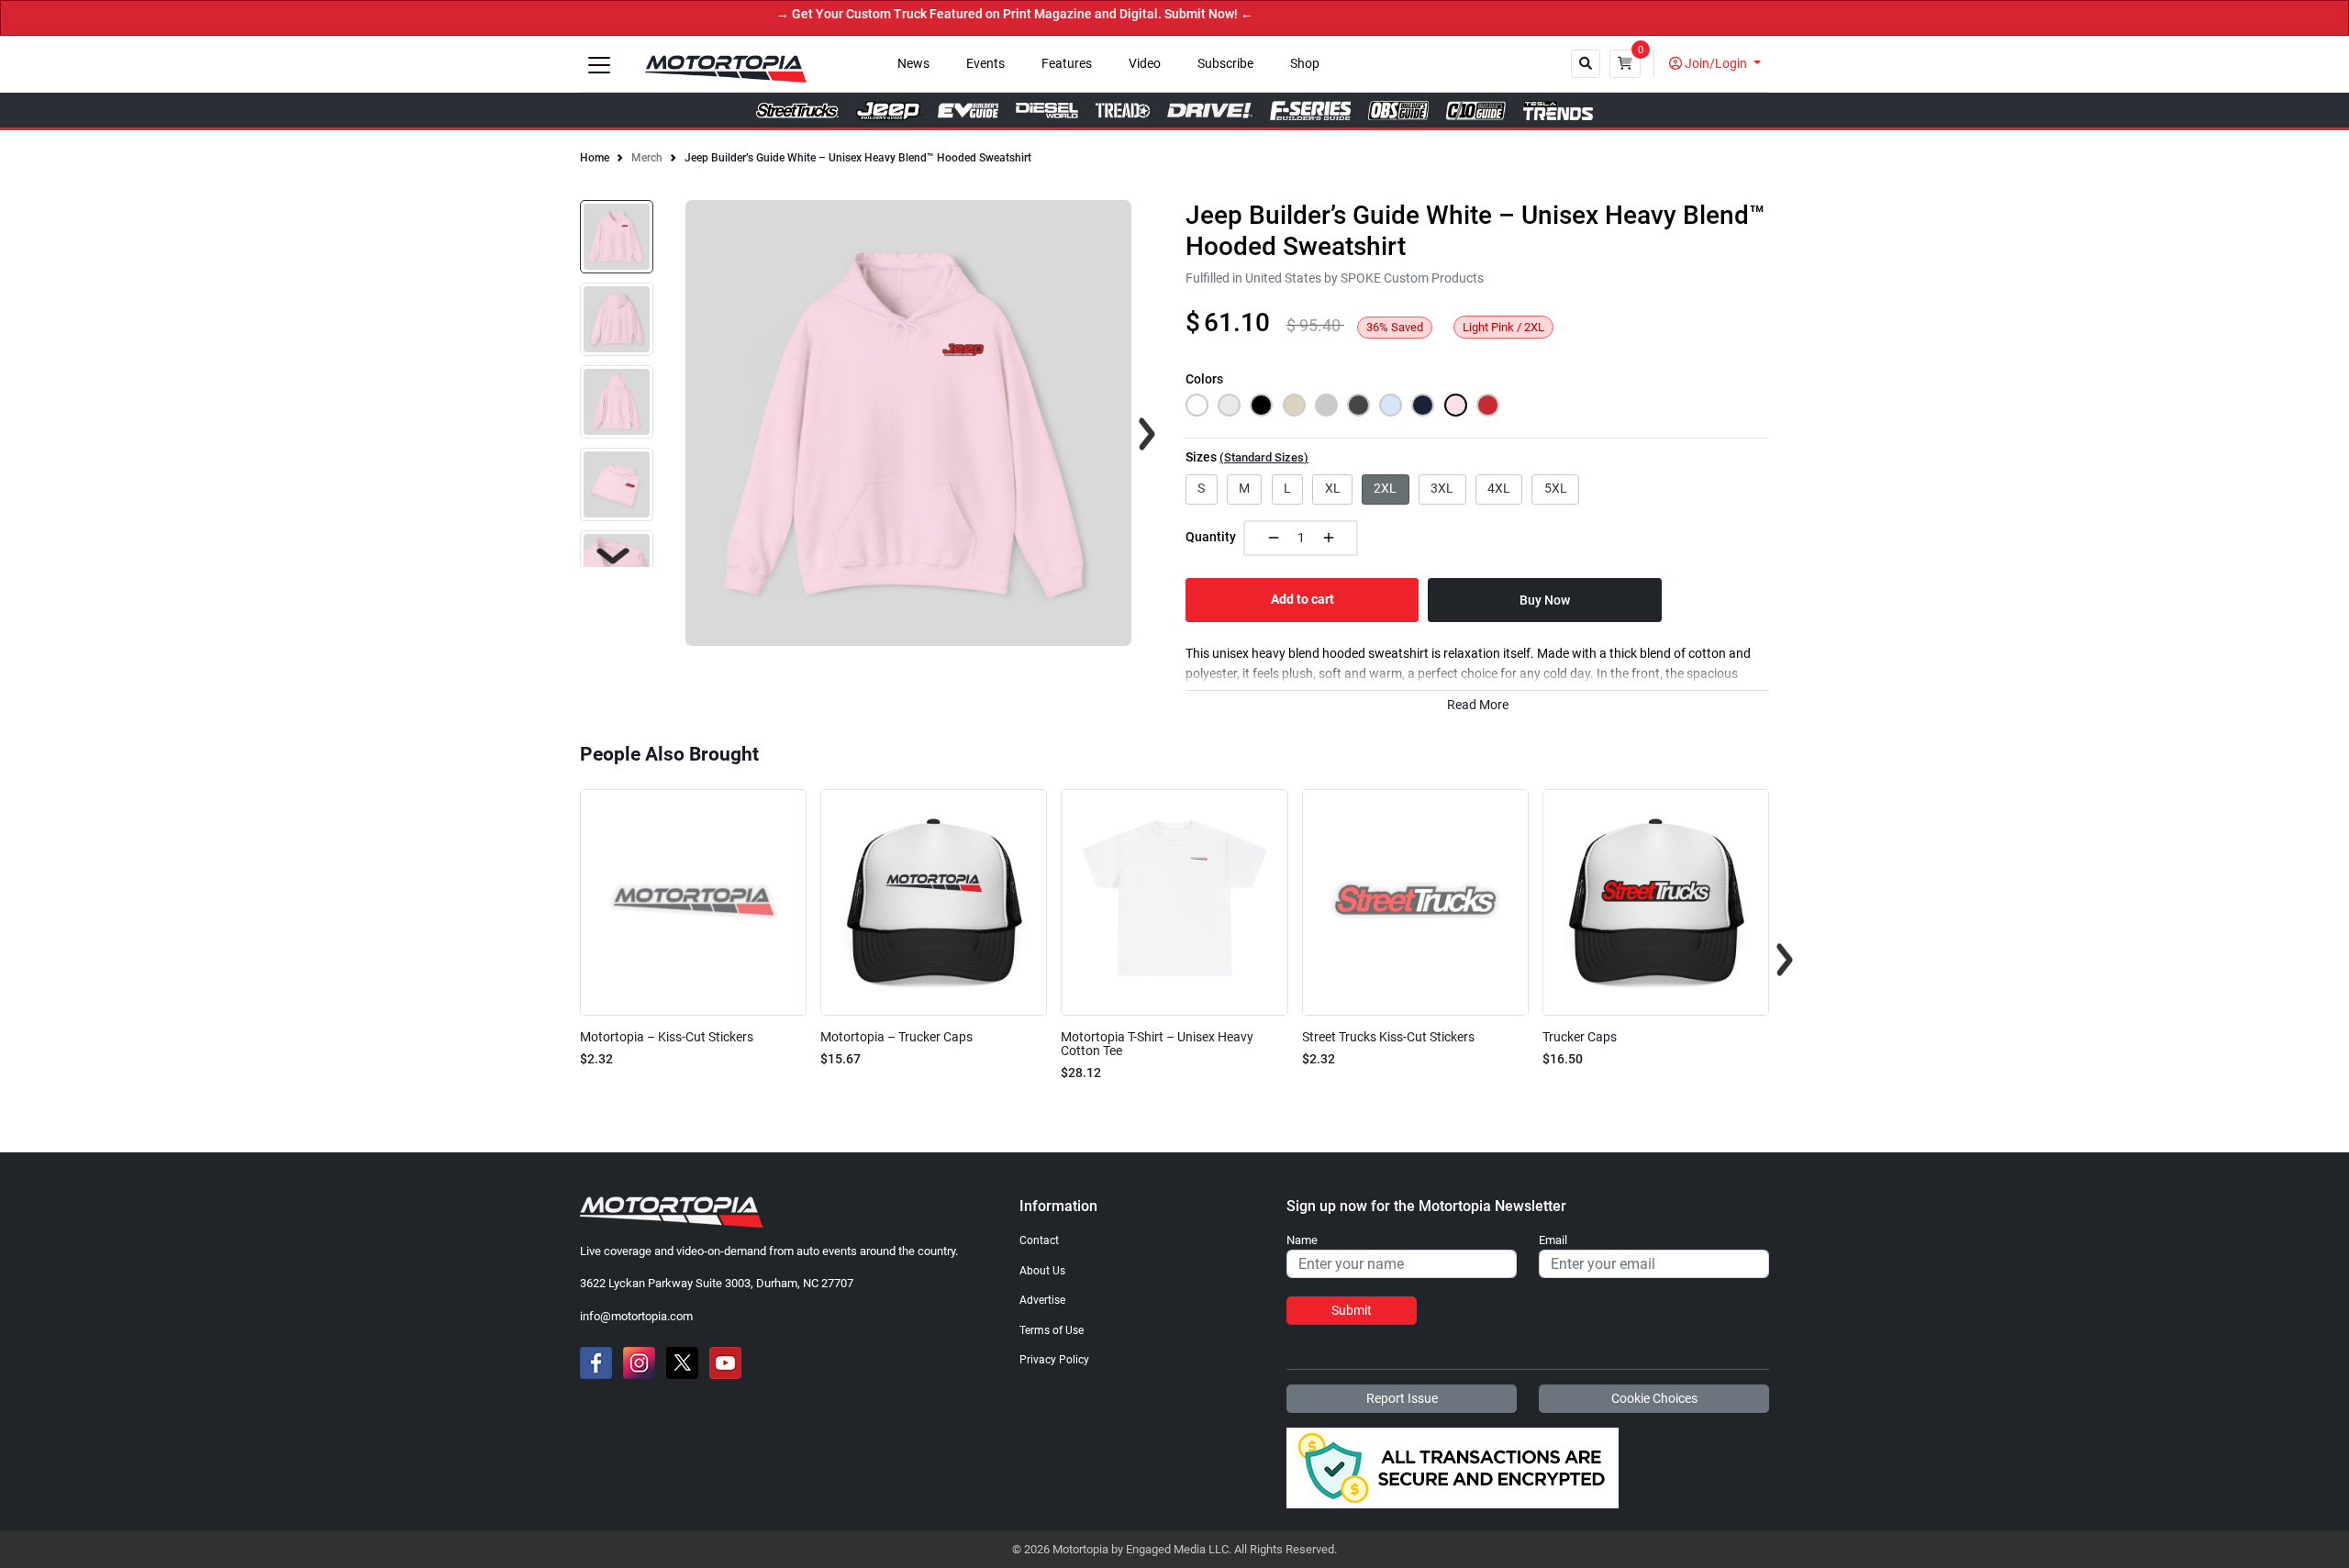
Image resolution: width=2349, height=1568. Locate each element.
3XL (1442, 488)
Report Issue (1402, 1398)
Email (1553, 1240)
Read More (1478, 705)
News (913, 64)
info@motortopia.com (636, 1316)
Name (1302, 1240)
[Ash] (1229, 405)
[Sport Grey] (1326, 405)
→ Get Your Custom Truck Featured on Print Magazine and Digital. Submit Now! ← (975, 14)
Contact (1039, 1240)
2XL (1385, 488)
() (1264, 457)
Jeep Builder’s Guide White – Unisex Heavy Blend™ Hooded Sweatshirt (858, 158)
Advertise (1042, 1300)
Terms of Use (1052, 1330)
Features (1067, 64)
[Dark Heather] (1358, 405)
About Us (1042, 1271)
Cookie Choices (1654, 1398)
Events (985, 64)
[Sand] (1294, 405)
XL (1333, 488)
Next (613, 556)
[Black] (1261, 405)
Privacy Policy (1054, 1360)
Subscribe (1225, 64)
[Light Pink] (1456, 405)
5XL (1556, 488)
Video (1145, 64)
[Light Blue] (1391, 405)
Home (595, 158)
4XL (1499, 488)
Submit (1352, 1310)
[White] (1197, 405)
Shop (1305, 64)
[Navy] (1423, 405)
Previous (564, 960)
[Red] (1488, 405)
